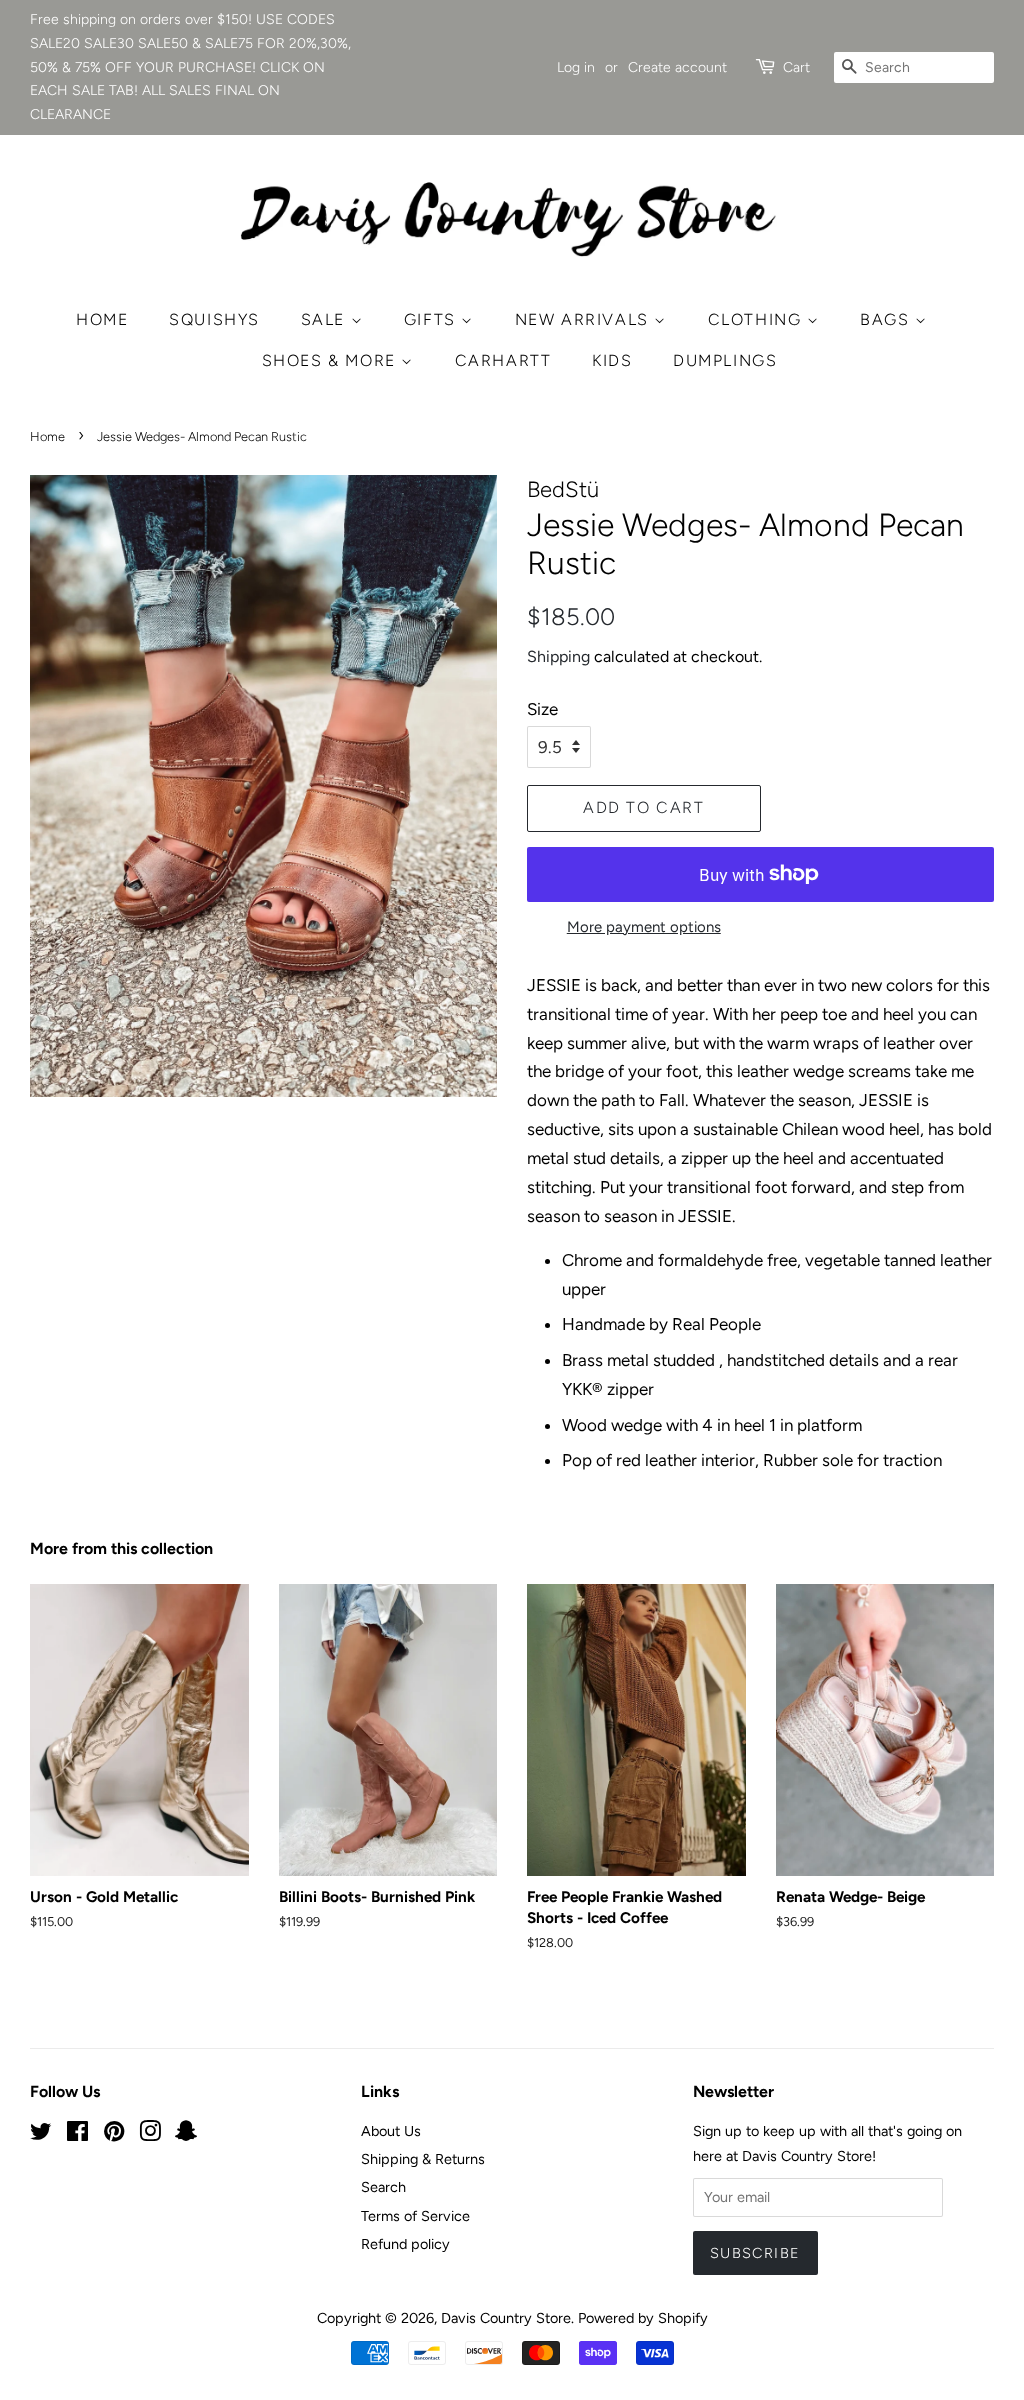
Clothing (757, 319)
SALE (326, 319)
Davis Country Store (506, 2318)
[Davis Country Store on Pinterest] (114, 2135)
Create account (677, 67)
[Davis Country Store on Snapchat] (186, 2135)
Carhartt (503, 360)
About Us (391, 2131)
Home (102, 319)
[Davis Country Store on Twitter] (41, 2135)
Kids (612, 360)
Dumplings (725, 360)
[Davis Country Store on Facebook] (77, 2135)
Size (542, 709)
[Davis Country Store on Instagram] (150, 2135)
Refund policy (405, 2244)
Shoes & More (332, 360)
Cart (796, 67)
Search (383, 2187)
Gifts (433, 319)
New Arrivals (585, 319)
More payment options (644, 927)
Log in (576, 67)
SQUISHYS (214, 319)
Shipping (558, 656)
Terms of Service (415, 2216)
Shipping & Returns (423, 2159)
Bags (887, 319)
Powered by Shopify (643, 2318)
